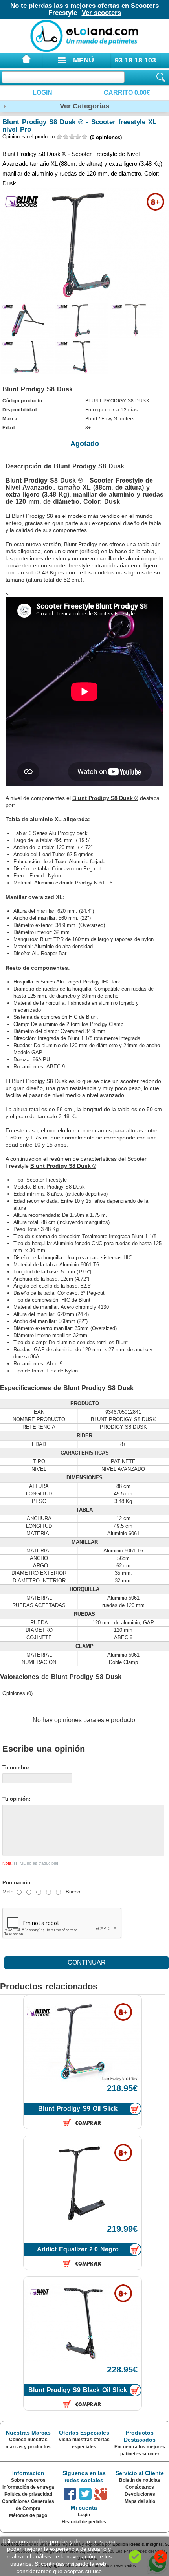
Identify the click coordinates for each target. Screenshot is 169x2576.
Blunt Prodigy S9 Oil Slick (78, 2109)
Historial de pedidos (84, 2522)
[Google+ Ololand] (101, 2494)
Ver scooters (101, 13)
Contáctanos (140, 2487)
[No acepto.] (161, 2557)
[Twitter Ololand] (85, 2494)
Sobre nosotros (28, 2480)
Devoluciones (140, 2494)
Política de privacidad (28, 2494)
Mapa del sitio (140, 2501)
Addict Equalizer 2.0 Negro (78, 2249)
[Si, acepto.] (135, 2557)
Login (42, 93)
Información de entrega (28, 2487)
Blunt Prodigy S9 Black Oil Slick (78, 2390)
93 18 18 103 (135, 60)
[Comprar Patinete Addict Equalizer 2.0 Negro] (135, 2250)
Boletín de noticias (140, 2480)
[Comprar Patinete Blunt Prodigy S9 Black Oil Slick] (135, 2390)
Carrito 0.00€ (127, 93)
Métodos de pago (28, 2515)
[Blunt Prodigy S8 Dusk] (27, 320)
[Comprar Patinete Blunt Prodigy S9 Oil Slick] (135, 2109)
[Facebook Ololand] (70, 2494)
